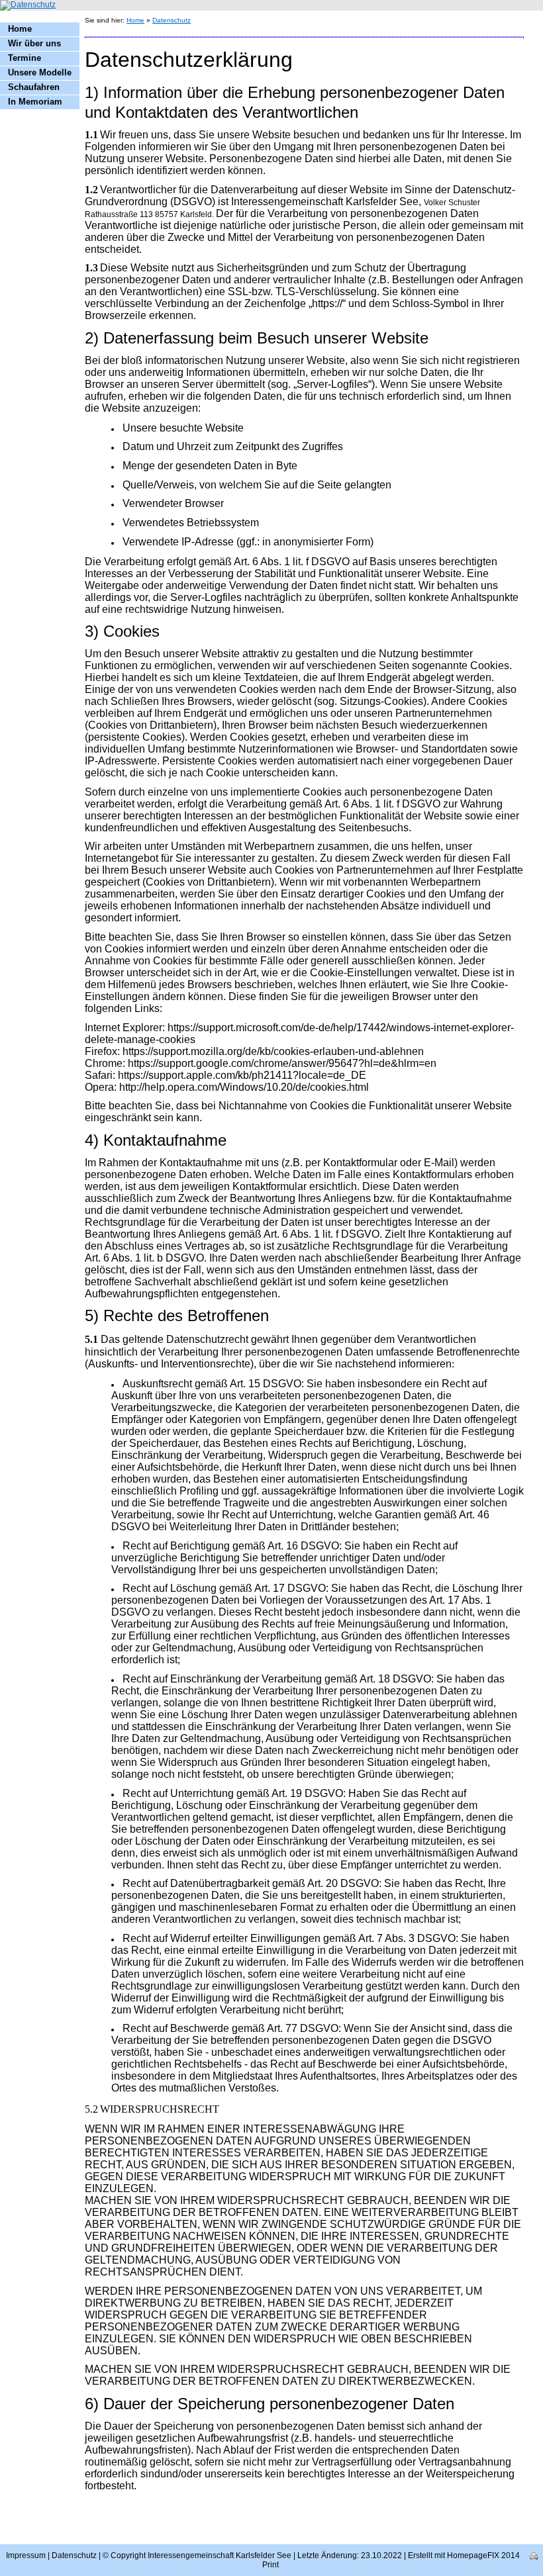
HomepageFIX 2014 (483, 2555)
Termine (25, 58)
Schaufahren (34, 87)
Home (20, 29)
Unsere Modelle (40, 72)
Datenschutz (172, 20)
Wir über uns (34, 43)
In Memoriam (35, 102)
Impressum (26, 2555)
